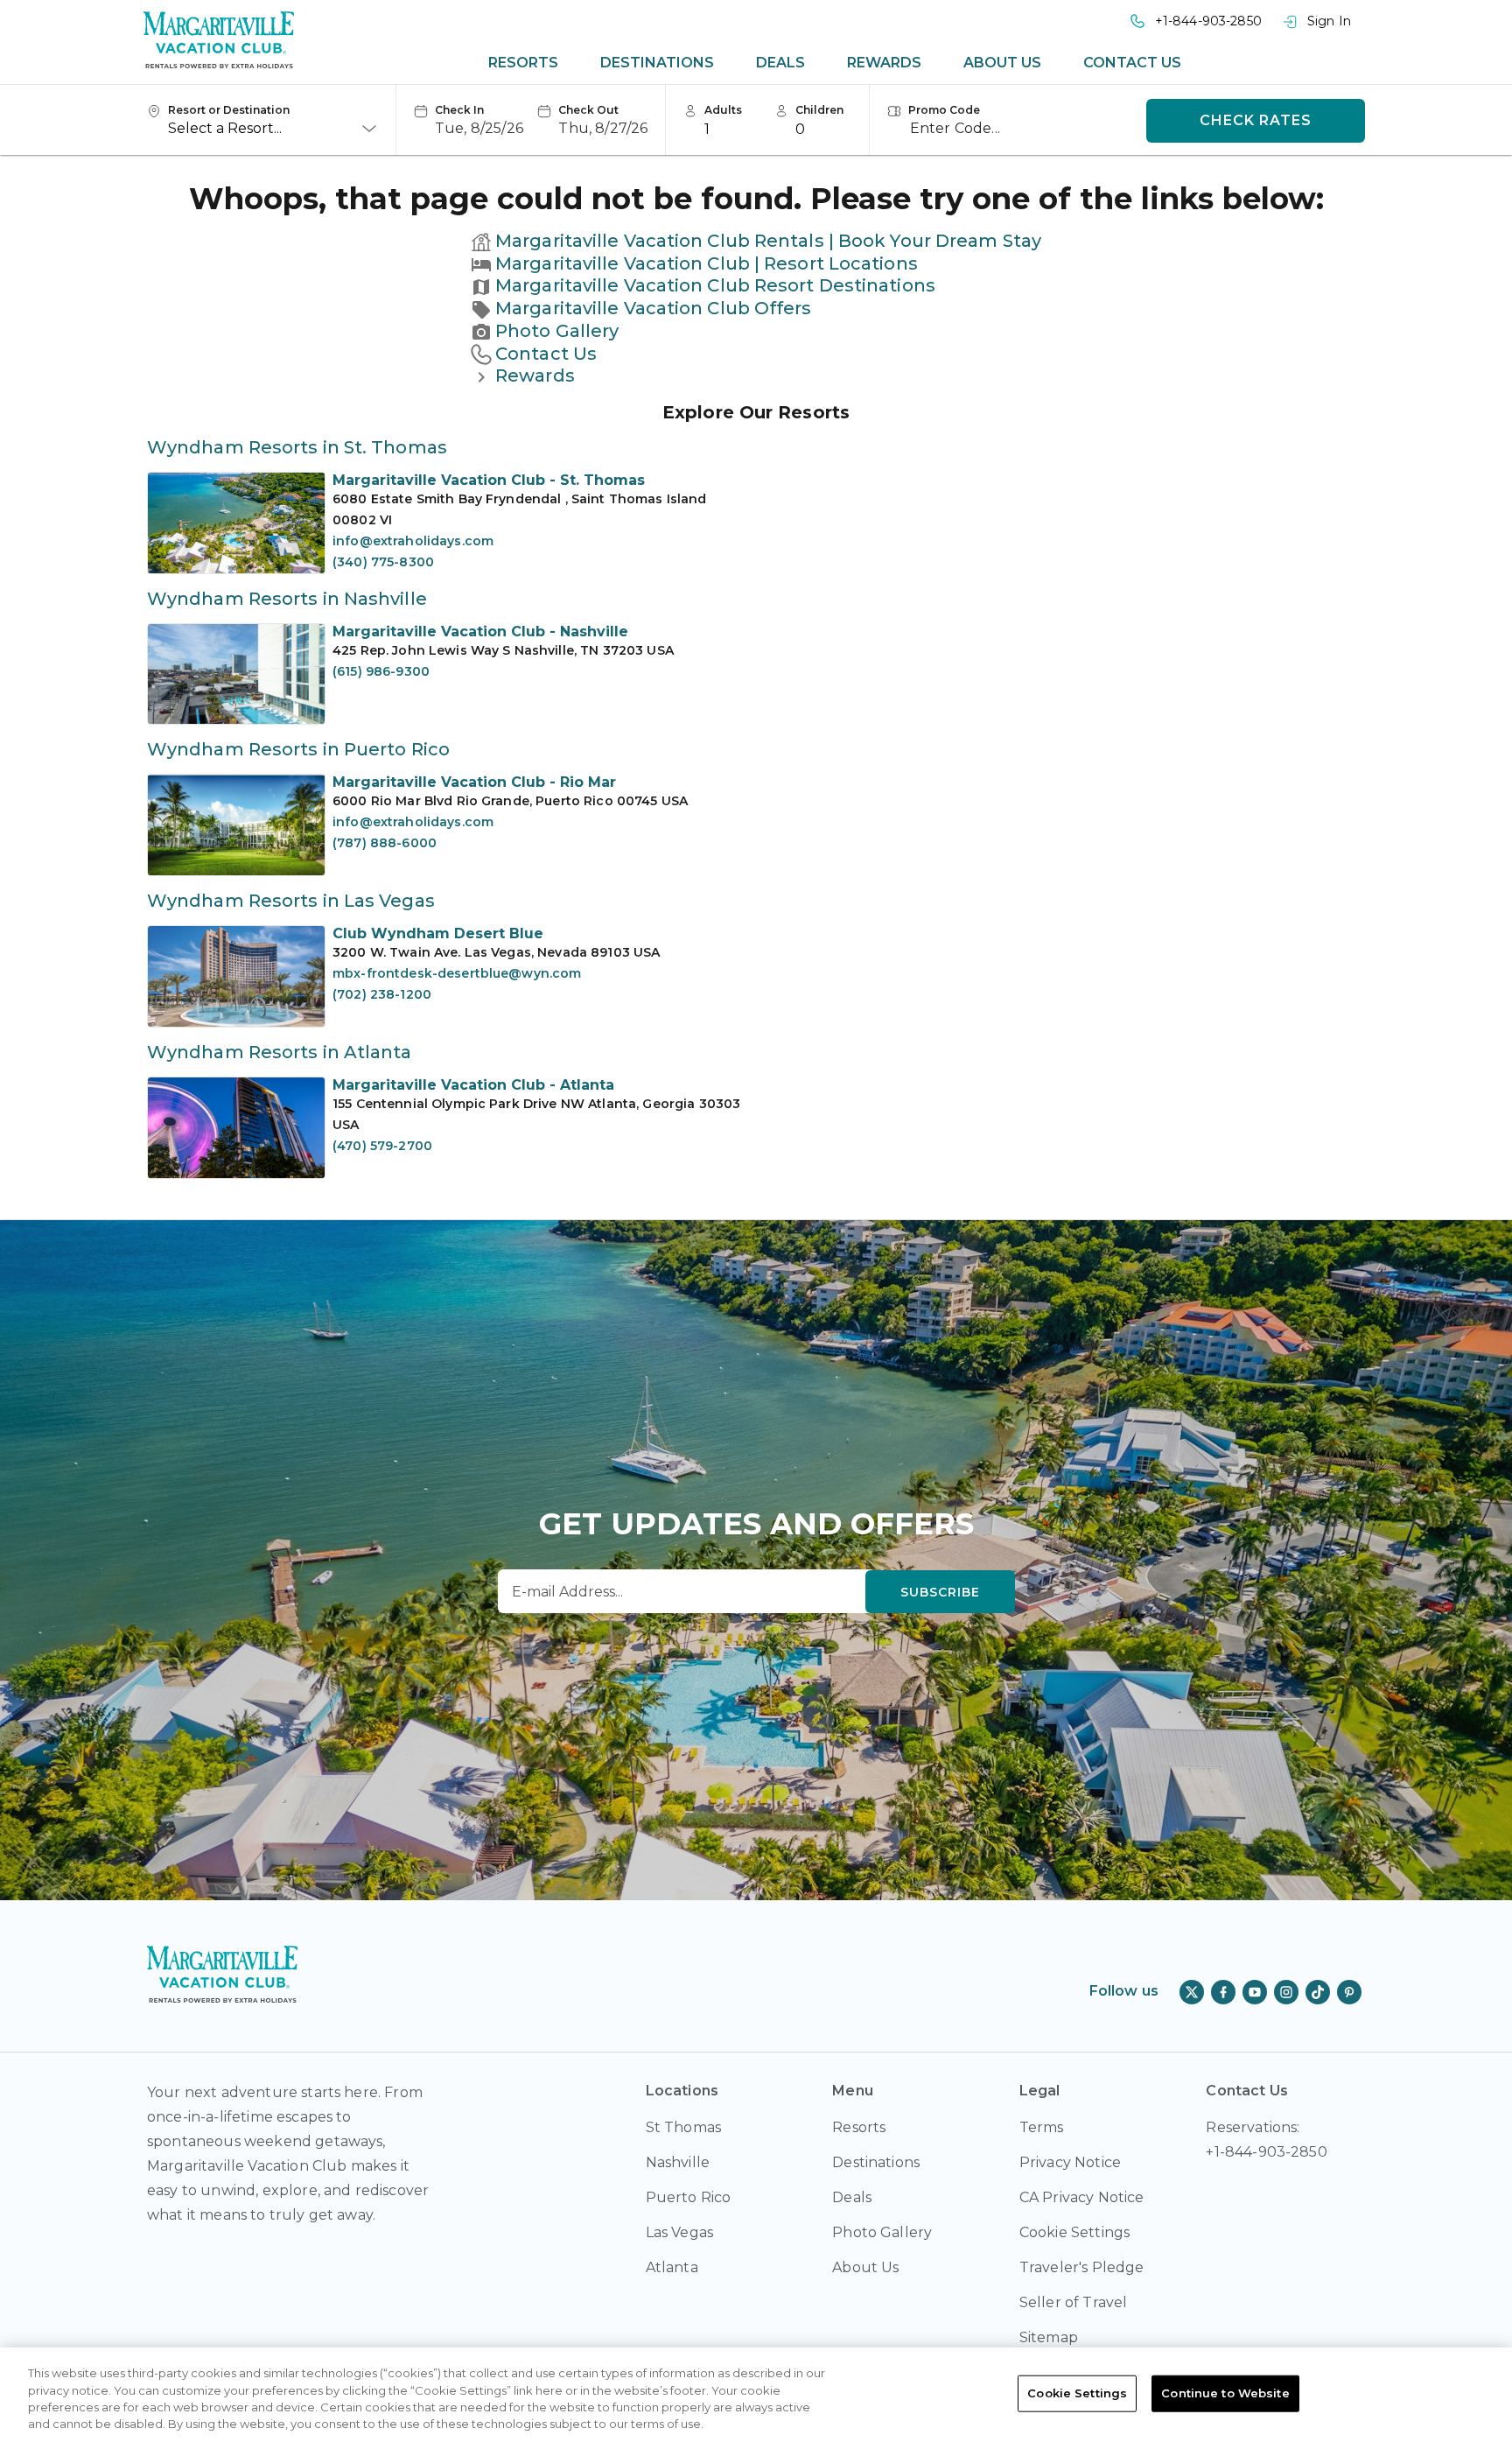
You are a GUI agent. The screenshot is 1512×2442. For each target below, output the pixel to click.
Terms (1042, 2127)
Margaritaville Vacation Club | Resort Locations (707, 263)
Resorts (523, 63)
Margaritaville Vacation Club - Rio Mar (474, 782)
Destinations (657, 63)
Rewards (884, 63)
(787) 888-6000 (385, 843)
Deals (780, 63)
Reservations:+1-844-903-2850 (1266, 2140)
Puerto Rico (689, 2197)
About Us (1002, 63)
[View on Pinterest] (1349, 1992)
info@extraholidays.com (413, 541)
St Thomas (683, 2127)
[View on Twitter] (1192, 1992)
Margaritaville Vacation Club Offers (654, 308)
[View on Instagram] (1286, 1992)
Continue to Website (1225, 2393)
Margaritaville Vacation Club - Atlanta (473, 1085)
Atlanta (672, 2267)
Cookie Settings (1077, 2393)
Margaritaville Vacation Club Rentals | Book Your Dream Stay (768, 241)
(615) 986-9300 (381, 671)
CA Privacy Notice (1082, 2197)
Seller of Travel (1074, 2302)
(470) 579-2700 (382, 1146)
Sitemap (1049, 2337)
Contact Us (1132, 63)
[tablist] (835, 63)
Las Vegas (679, 2232)
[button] (469, 121)
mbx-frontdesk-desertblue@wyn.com (457, 973)
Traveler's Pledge (1082, 2267)
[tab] (523, 63)
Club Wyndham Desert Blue (438, 933)
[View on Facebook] (1223, 1992)
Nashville (678, 2162)
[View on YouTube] (1255, 1992)
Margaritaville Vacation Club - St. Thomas (489, 480)
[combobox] (273, 129)
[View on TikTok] (1318, 1992)
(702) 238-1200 (382, 994)
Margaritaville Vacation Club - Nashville (480, 632)
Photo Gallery (557, 331)
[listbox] (732, 129)
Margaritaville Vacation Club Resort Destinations (715, 285)
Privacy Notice (1070, 2162)
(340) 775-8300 (383, 562)
